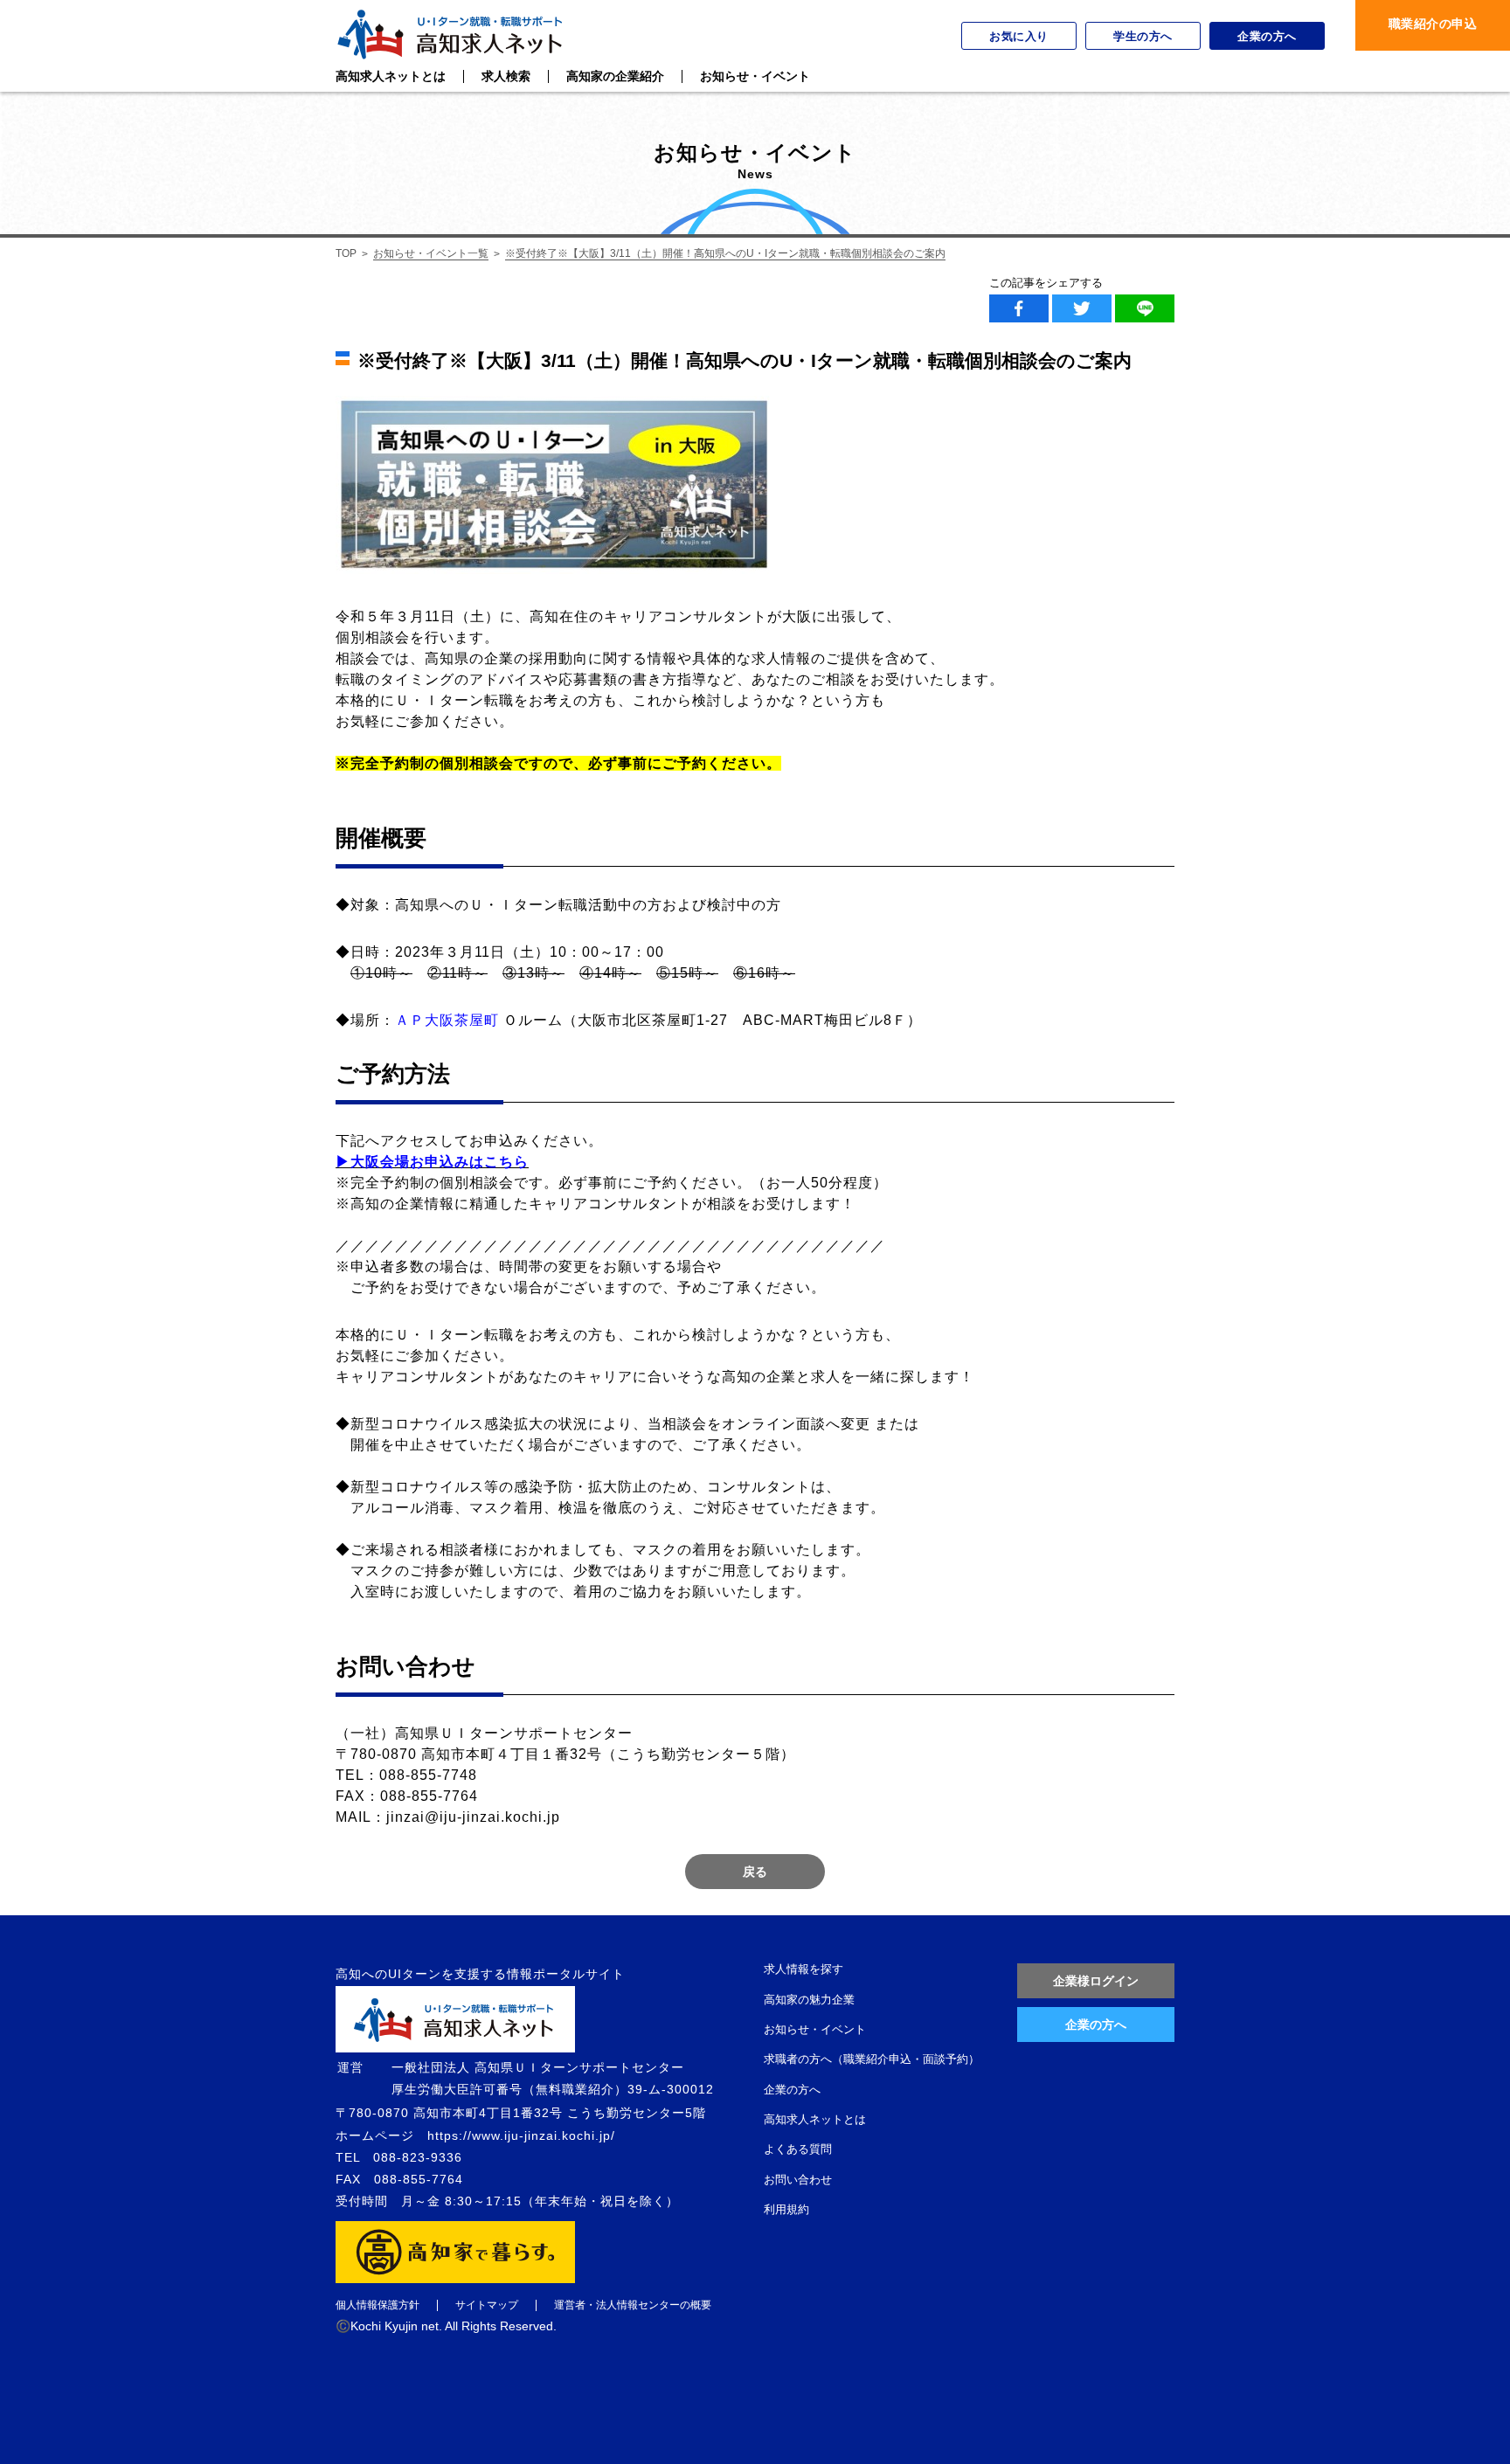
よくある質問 (798, 2149)
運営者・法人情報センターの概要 (633, 2305)
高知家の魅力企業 (809, 2000)
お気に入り (1019, 36)
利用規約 (786, 2209)
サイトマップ (487, 2305)
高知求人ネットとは (815, 2119)
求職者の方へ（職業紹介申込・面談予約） (872, 2059)
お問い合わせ (798, 2180)
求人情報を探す (803, 1969)
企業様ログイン (1096, 1981)
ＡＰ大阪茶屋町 (447, 1020)
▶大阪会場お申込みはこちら (432, 1162)
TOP (346, 253)
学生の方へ (1143, 36)
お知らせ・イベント (815, 2029)
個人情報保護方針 (377, 2305)
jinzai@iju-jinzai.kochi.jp (473, 1817)
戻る (755, 1872)
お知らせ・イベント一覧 (431, 253)
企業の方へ (1267, 36)
